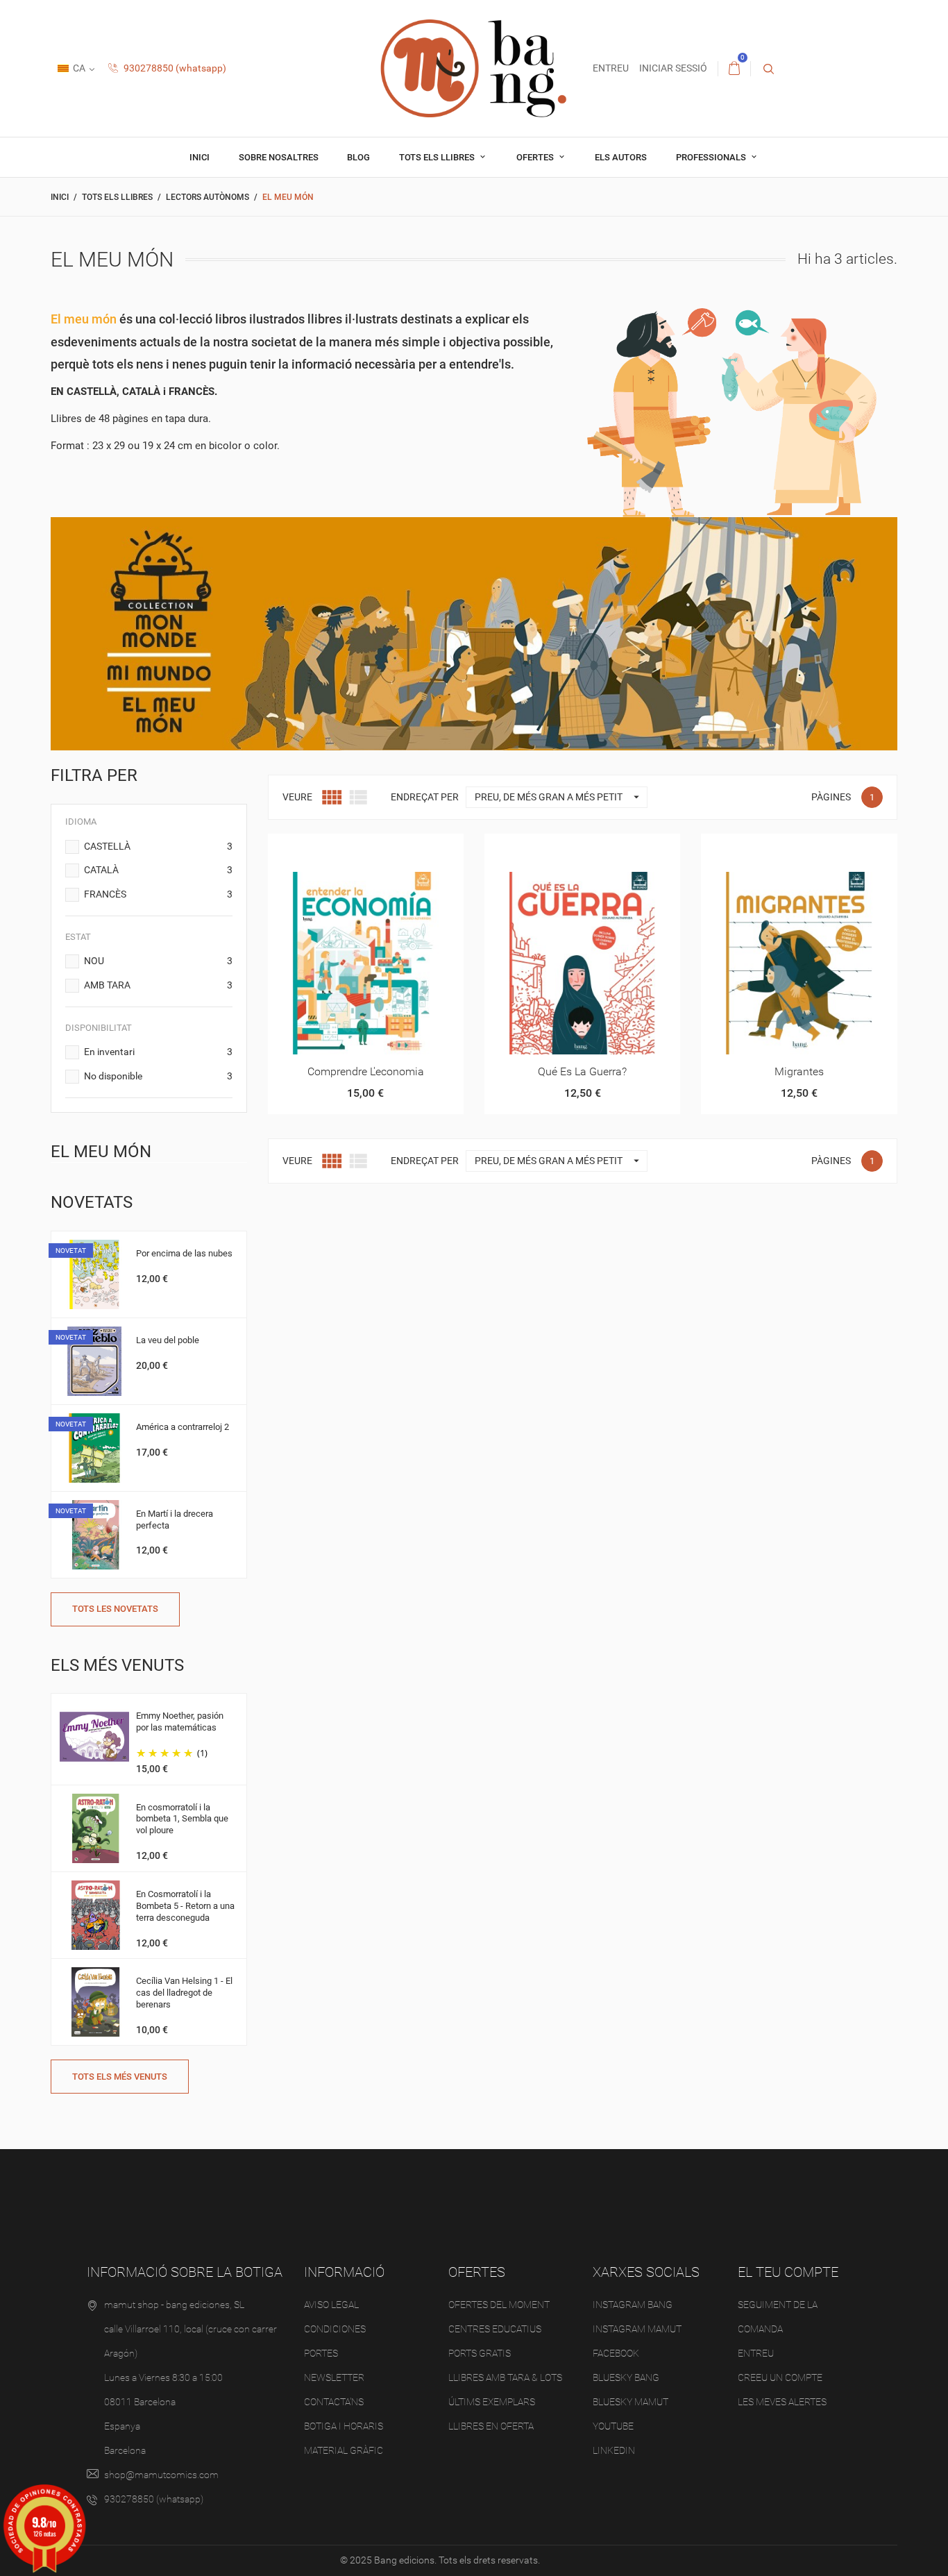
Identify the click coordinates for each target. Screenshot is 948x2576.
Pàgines (831, 797)
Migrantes (799, 1071)
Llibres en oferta (491, 2426)
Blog (358, 157)
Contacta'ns (334, 2402)
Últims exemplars (492, 2402)
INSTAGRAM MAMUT (637, 2329)
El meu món (101, 1152)
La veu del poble (168, 1340)
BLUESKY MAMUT (630, 2402)
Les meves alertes (782, 2402)
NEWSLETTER (334, 2377)
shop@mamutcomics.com (161, 2475)
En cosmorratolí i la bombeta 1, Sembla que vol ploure (182, 1819)
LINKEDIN (614, 2450)
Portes (321, 2353)
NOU (158, 961)
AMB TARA (158, 985)
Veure (297, 797)
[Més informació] (383, 849)
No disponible (158, 1076)
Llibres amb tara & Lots (505, 2377)
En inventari (158, 1052)
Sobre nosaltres (279, 157)
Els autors (621, 157)
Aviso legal (331, 2305)
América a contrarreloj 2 (183, 1427)
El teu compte (788, 2272)
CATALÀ (158, 870)
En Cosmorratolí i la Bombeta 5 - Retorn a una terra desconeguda (185, 1906)
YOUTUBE (613, 2426)
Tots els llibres (438, 157)
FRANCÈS (158, 894)
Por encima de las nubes (184, 1253)
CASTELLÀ (158, 846)
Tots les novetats (115, 1609)
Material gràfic (344, 2450)
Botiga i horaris (344, 2426)
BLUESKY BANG (626, 2377)
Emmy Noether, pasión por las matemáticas (180, 1721)
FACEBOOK (616, 2353)
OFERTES (536, 157)
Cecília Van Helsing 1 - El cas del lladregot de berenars (184, 1993)
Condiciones (335, 2329)
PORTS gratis (480, 2353)
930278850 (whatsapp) (174, 68)
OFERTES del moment (499, 2305)
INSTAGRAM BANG (633, 2305)
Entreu (756, 2353)
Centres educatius (495, 2329)
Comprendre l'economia (366, 1071)
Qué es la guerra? (582, 1071)
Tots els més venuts (120, 2077)
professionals (712, 157)
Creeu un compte (780, 2377)
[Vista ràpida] (349, 849)
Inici (200, 157)
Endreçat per (425, 797)
